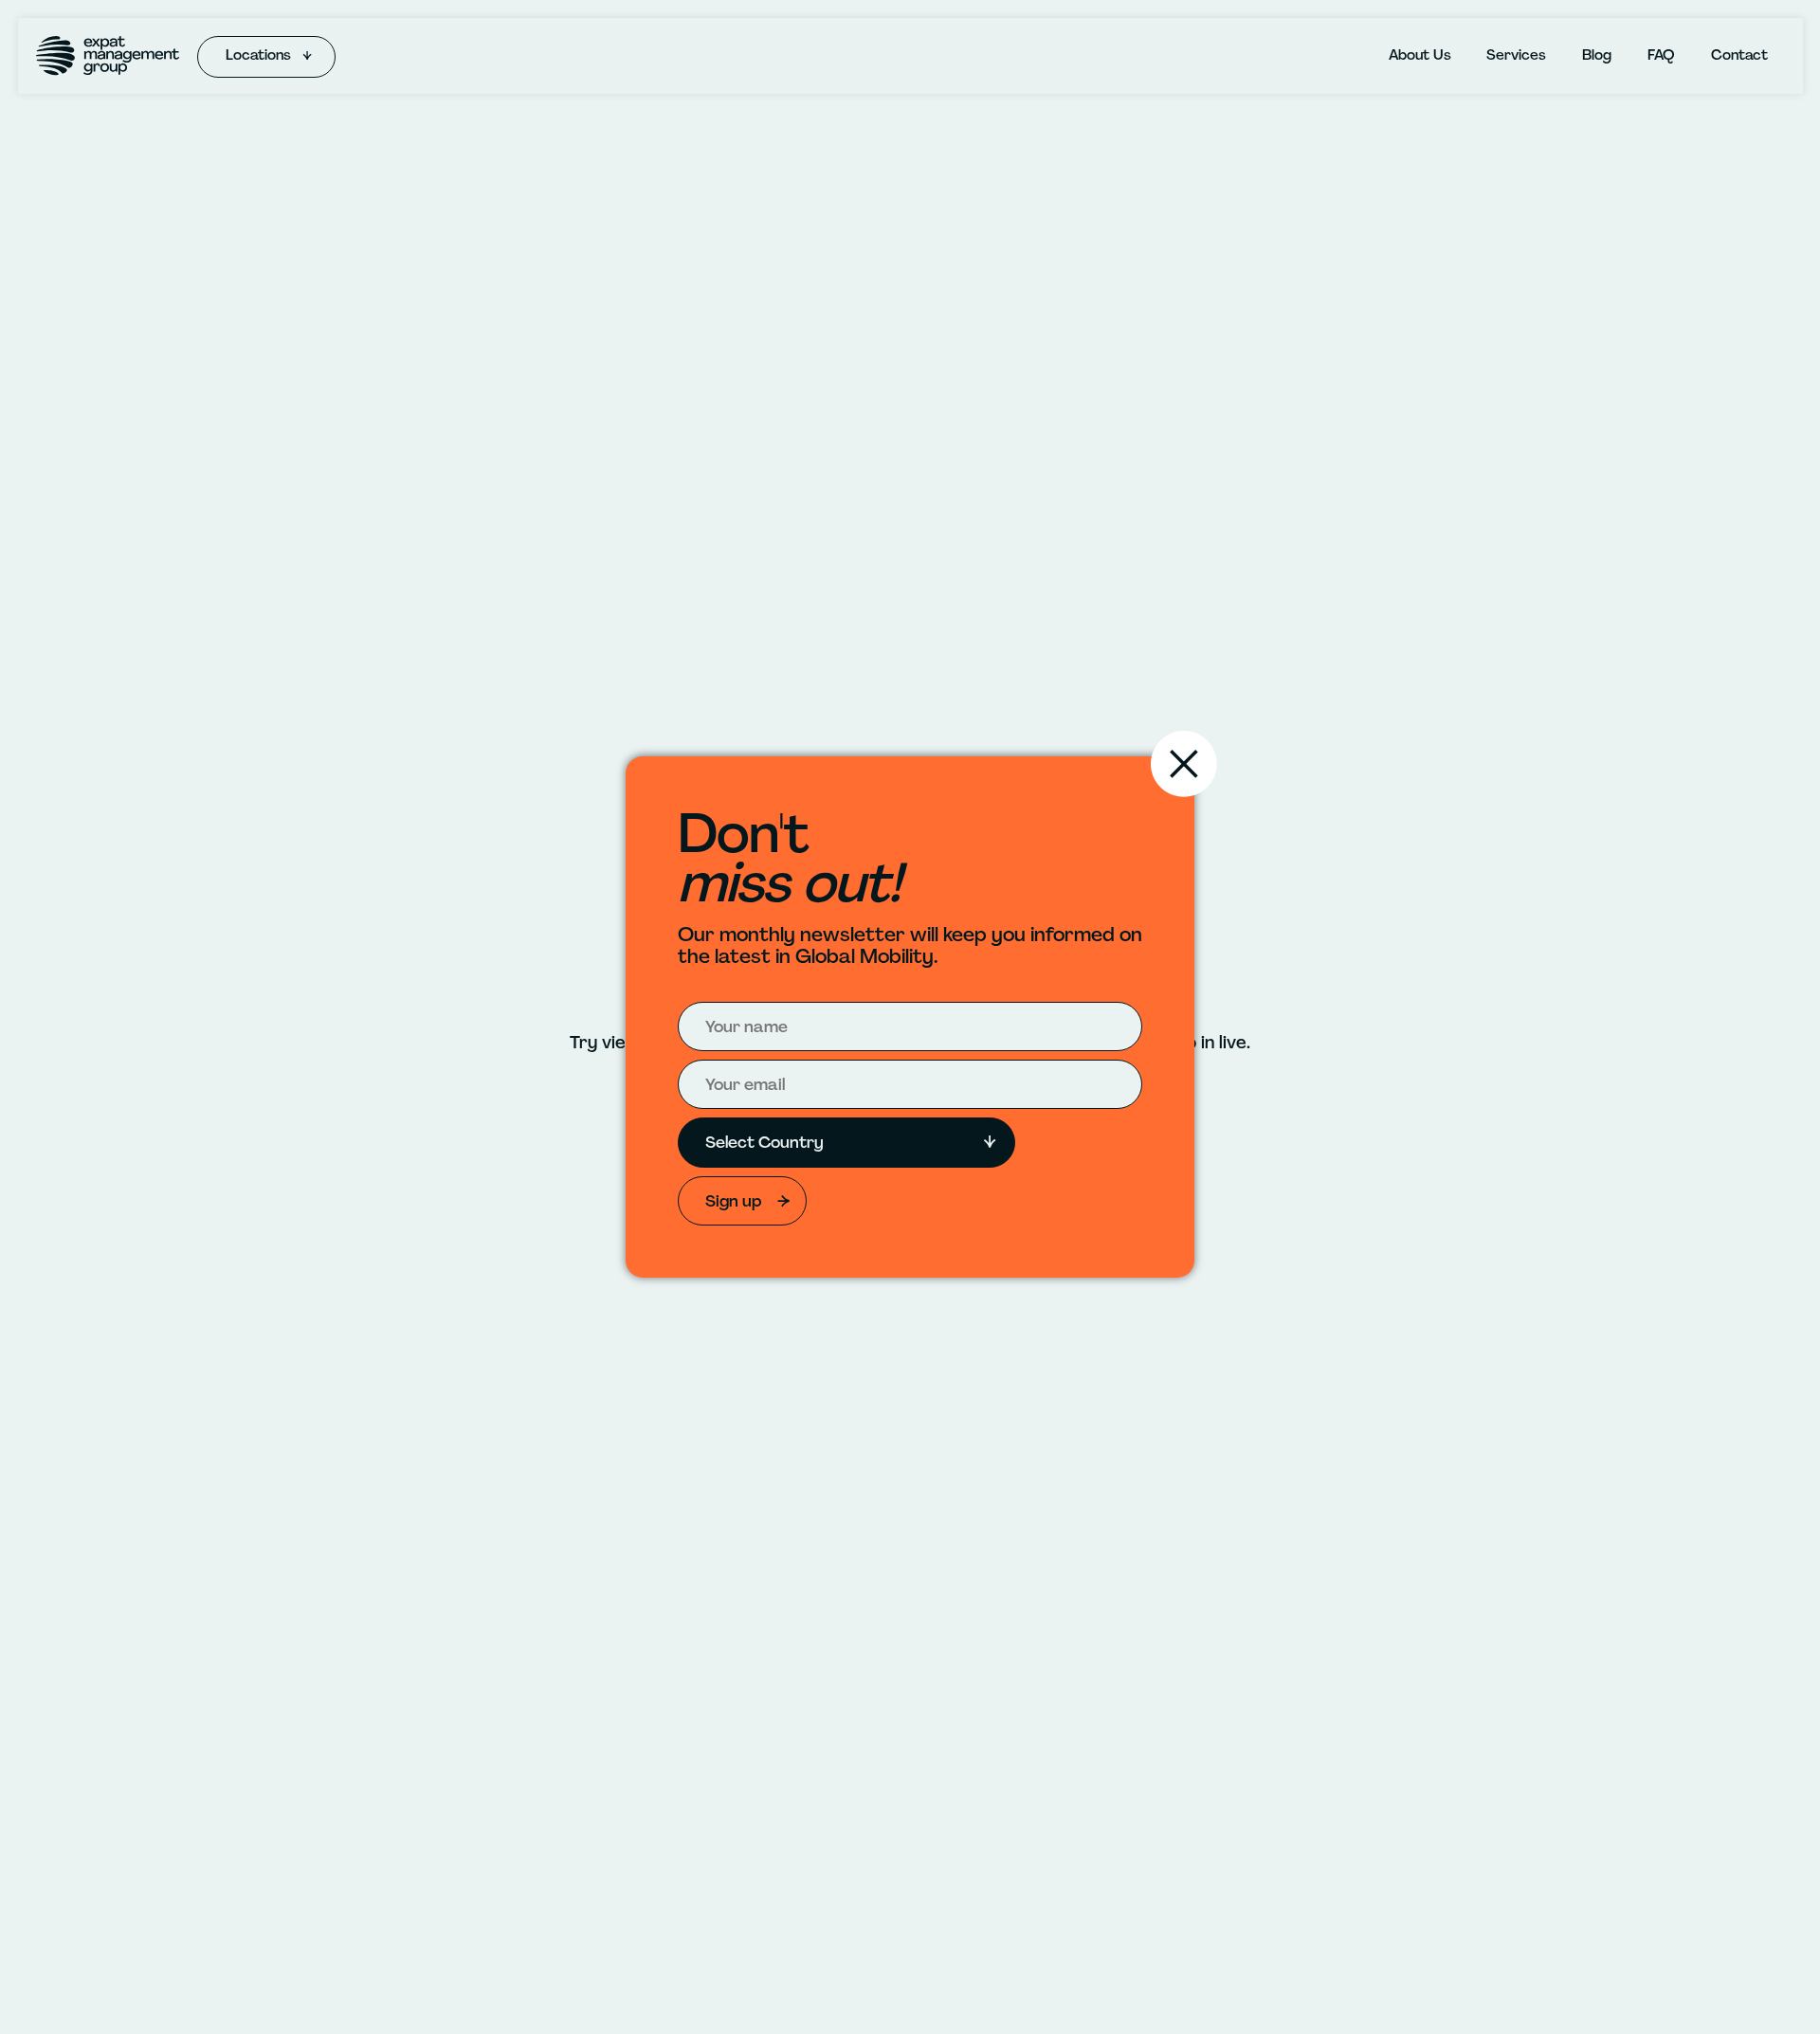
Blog (1597, 55)
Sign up (734, 1201)
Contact (1739, 55)
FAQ (1661, 55)
